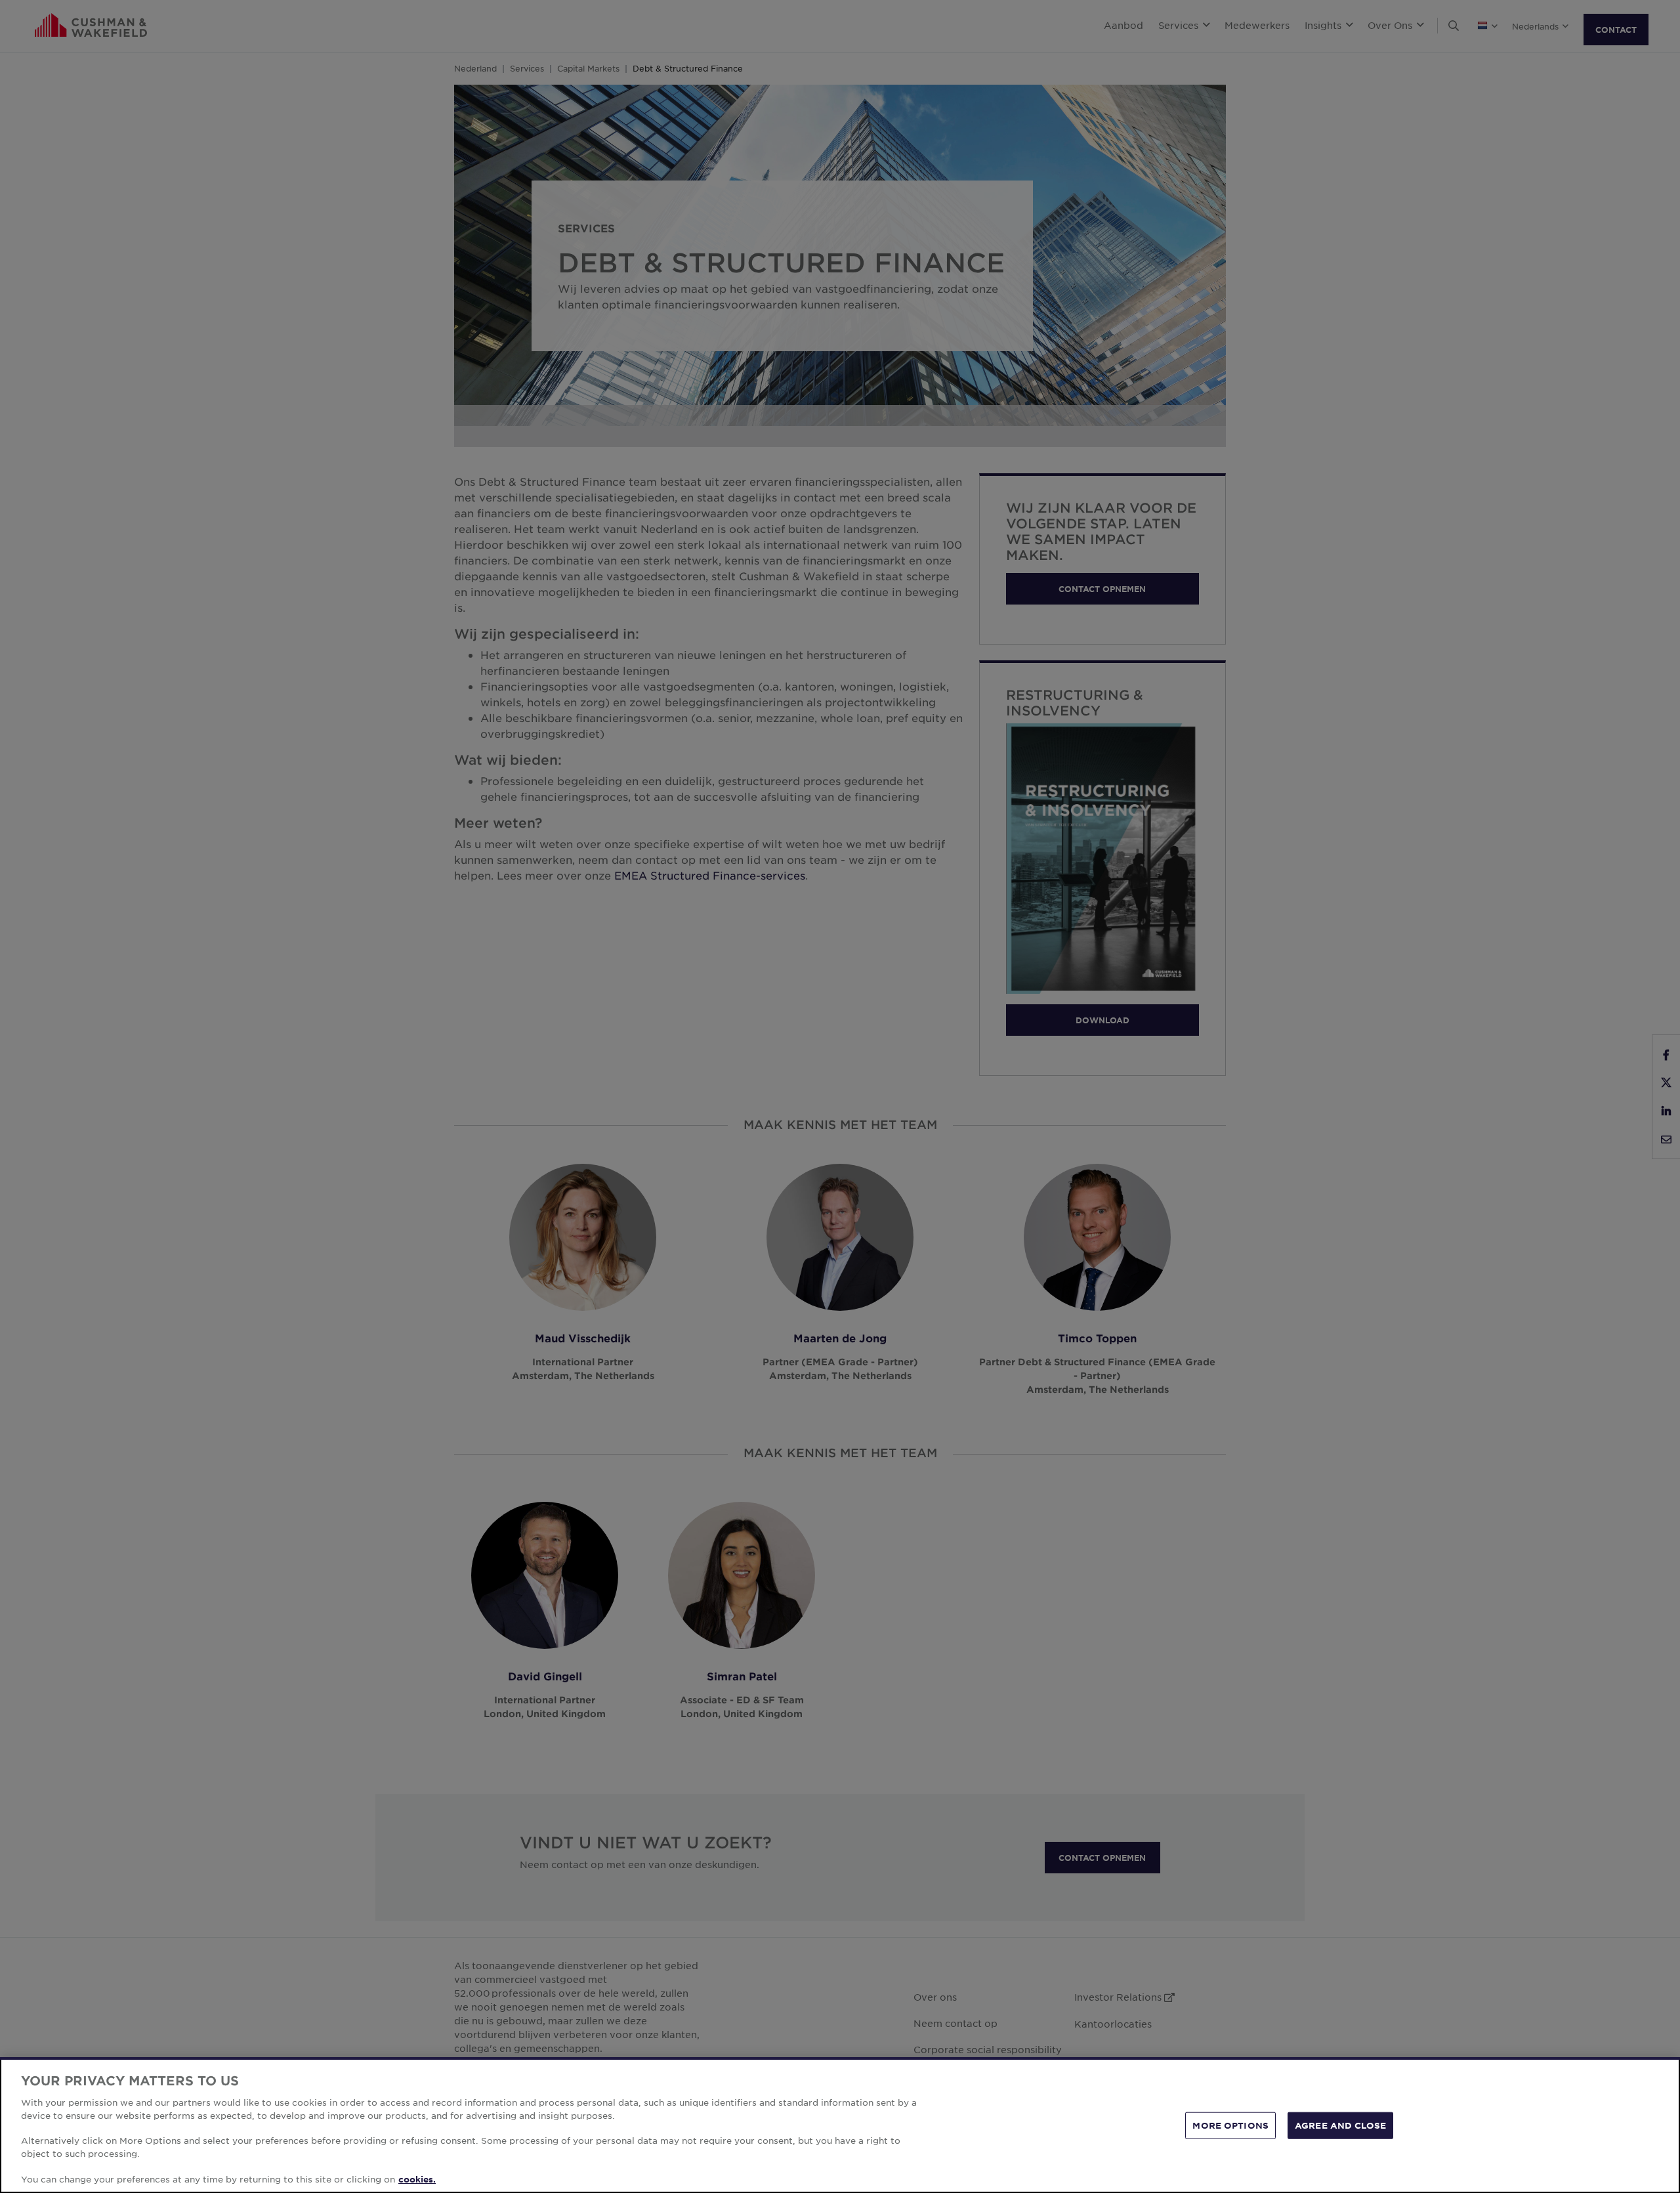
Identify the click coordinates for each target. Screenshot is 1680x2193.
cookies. (417, 2179)
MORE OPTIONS (1230, 2125)
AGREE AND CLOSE (1340, 2125)
